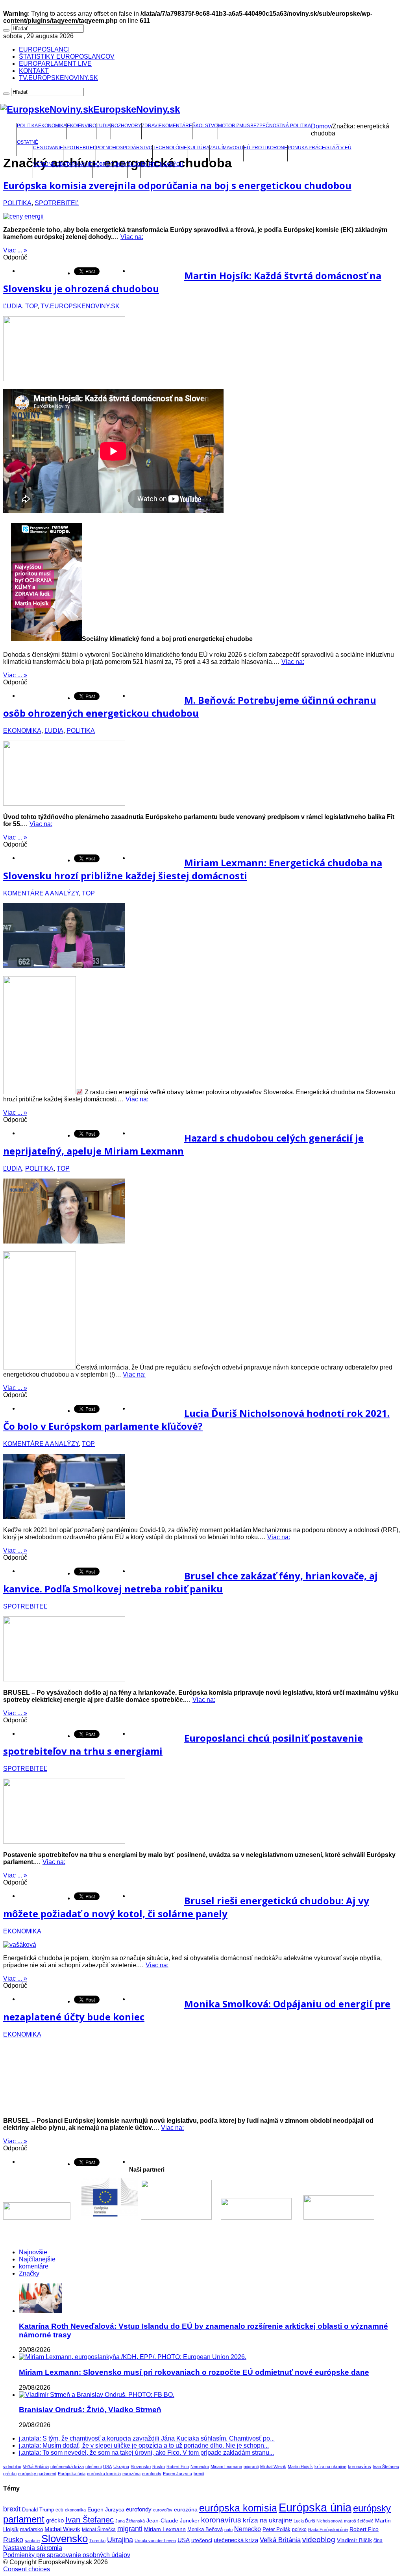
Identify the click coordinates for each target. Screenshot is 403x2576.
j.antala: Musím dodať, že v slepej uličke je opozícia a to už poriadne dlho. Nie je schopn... (144, 2445)
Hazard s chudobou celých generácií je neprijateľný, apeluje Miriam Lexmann (183, 1144)
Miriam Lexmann (226, 2467)
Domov (321, 126)
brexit (199, 2474)
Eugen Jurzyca (177, 2474)
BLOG (134, 164)
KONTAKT (34, 71)
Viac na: (132, 237)
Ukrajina (121, 2467)
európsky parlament (37, 2474)
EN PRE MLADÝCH (162, 164)
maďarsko (31, 2529)
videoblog (12, 2467)
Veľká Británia (36, 2467)
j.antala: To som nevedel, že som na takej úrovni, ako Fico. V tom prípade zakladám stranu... (146, 2453)
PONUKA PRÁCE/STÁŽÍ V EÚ (320, 148)
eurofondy (152, 2474)
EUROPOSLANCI (44, 49)
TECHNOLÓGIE (170, 148)
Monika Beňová (205, 2529)
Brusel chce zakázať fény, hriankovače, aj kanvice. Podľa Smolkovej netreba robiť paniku (190, 1582)
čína (378, 2541)
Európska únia (72, 2474)
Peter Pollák (276, 2530)
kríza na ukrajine (330, 2467)
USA (107, 2467)
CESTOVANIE (48, 148)
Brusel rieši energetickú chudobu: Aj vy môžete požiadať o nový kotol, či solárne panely (186, 1907)
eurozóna (131, 2474)
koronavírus (360, 2467)
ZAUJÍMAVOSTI (226, 148)
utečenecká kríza (67, 2467)
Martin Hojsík (300, 2467)
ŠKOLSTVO (205, 126)
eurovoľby (163, 2510)
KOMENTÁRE (177, 126)
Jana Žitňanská (130, 2521)
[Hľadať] (6, 30)
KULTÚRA (198, 148)
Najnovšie (33, 2252)
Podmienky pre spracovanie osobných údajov (67, 2555)
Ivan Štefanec (386, 2467)
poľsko (299, 2530)
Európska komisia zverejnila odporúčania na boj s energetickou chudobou (177, 185)
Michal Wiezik (273, 2467)
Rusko (159, 2467)
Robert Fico (178, 2467)
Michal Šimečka (99, 2530)
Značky (29, 2273)
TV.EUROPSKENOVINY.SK (58, 78)
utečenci (93, 2467)
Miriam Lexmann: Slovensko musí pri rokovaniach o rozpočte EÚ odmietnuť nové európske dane (194, 2372)
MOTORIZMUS (234, 126)
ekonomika (75, 2510)
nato (228, 2530)
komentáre (34, 2266)
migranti (251, 2467)
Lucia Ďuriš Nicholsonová (318, 2521)
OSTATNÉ (28, 142)
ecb (59, 2510)
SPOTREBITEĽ (79, 148)
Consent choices (27, 2569)
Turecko (97, 2541)
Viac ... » (15, 250)
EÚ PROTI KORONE (265, 148)
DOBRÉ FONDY (110, 164)
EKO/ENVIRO (81, 126)
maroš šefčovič (359, 2521)
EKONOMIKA (52, 126)
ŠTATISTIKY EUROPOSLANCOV (67, 57)
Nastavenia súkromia (33, 2548)
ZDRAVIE (152, 126)
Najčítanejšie (37, 2259)
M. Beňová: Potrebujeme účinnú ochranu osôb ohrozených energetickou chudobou (190, 706)
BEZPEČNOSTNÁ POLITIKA (281, 126)
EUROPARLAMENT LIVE (55, 64)
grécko (10, 2474)
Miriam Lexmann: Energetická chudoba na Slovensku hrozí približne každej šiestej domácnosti (193, 869)
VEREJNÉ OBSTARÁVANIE (63, 164)
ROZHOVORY (126, 126)
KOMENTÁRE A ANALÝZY (41, 893)
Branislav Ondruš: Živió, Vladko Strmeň (90, 2410)
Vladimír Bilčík (354, 2540)
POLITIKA (27, 126)
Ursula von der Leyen (155, 2541)
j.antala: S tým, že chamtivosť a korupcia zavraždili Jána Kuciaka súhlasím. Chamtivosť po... (147, 2438)
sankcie (32, 2541)
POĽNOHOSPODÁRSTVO (124, 148)
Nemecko (200, 2467)
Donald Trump (38, 2510)
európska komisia (104, 2474)
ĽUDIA (104, 126)
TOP (31, 306)
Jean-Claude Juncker (173, 2521)
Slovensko (141, 2467)
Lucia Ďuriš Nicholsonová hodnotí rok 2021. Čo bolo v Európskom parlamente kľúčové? (196, 1420)
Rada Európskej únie (328, 2530)
